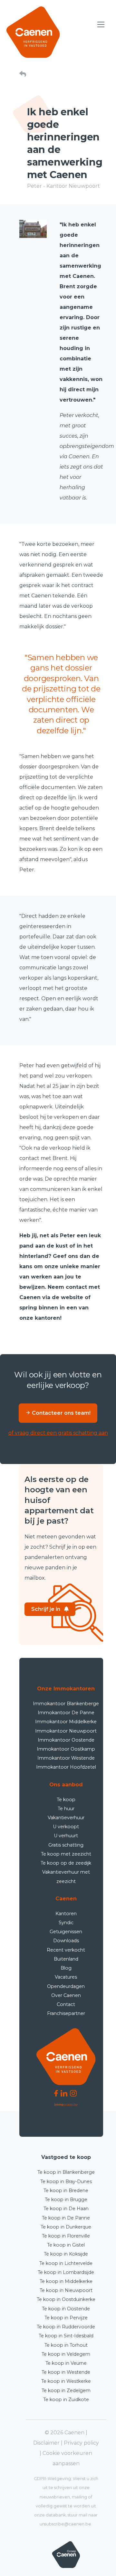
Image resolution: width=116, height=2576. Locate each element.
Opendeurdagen (66, 1986)
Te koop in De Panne (66, 2218)
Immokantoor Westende (66, 1758)
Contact (66, 2004)
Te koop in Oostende (66, 2309)
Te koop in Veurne (66, 2363)
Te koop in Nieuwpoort (66, 2290)
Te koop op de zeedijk (66, 1863)
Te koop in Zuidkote (66, 2400)
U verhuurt (66, 1836)
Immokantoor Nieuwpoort (66, 1731)
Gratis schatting (66, 1845)
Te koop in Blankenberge (66, 2172)
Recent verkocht (66, 1950)
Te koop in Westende (66, 2372)
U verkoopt (66, 1827)
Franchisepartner (66, 2013)
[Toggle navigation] (101, 25)
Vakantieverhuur (66, 1818)
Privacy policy (81, 2443)
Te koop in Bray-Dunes (66, 2182)
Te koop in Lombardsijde (66, 2272)
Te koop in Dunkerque (66, 2227)
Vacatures (66, 1977)
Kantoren (66, 1914)
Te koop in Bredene (66, 2191)
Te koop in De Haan (66, 2209)
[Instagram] (73, 2093)
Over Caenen (66, 1995)
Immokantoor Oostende (66, 1740)
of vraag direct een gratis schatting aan (58, 1433)
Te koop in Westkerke (66, 2381)
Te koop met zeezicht (66, 1854)
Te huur (66, 1809)
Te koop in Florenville (66, 2236)
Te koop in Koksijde (66, 2254)
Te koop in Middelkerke (66, 2281)
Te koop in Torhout (66, 2345)
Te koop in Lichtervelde (66, 2263)
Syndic (66, 1923)
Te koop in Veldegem (66, 2354)
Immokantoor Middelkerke (66, 1722)
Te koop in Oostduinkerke (66, 2299)
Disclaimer (46, 2443)
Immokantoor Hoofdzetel (66, 1767)
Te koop (66, 1800)
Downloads (66, 1941)
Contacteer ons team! (61, 1413)
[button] (23, 75)
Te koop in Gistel (66, 2245)
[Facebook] (56, 2093)
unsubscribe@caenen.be (65, 2524)
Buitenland (66, 1959)
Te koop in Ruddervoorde (66, 2327)
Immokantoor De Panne (66, 1713)
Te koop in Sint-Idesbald (66, 2336)
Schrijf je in (46, 1609)
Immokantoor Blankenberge (66, 1704)
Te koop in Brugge (66, 2200)
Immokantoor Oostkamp (66, 1749)
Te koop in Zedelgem (66, 2391)
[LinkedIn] (64, 2093)
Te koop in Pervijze (66, 2318)
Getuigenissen (66, 1932)
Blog (66, 1968)
